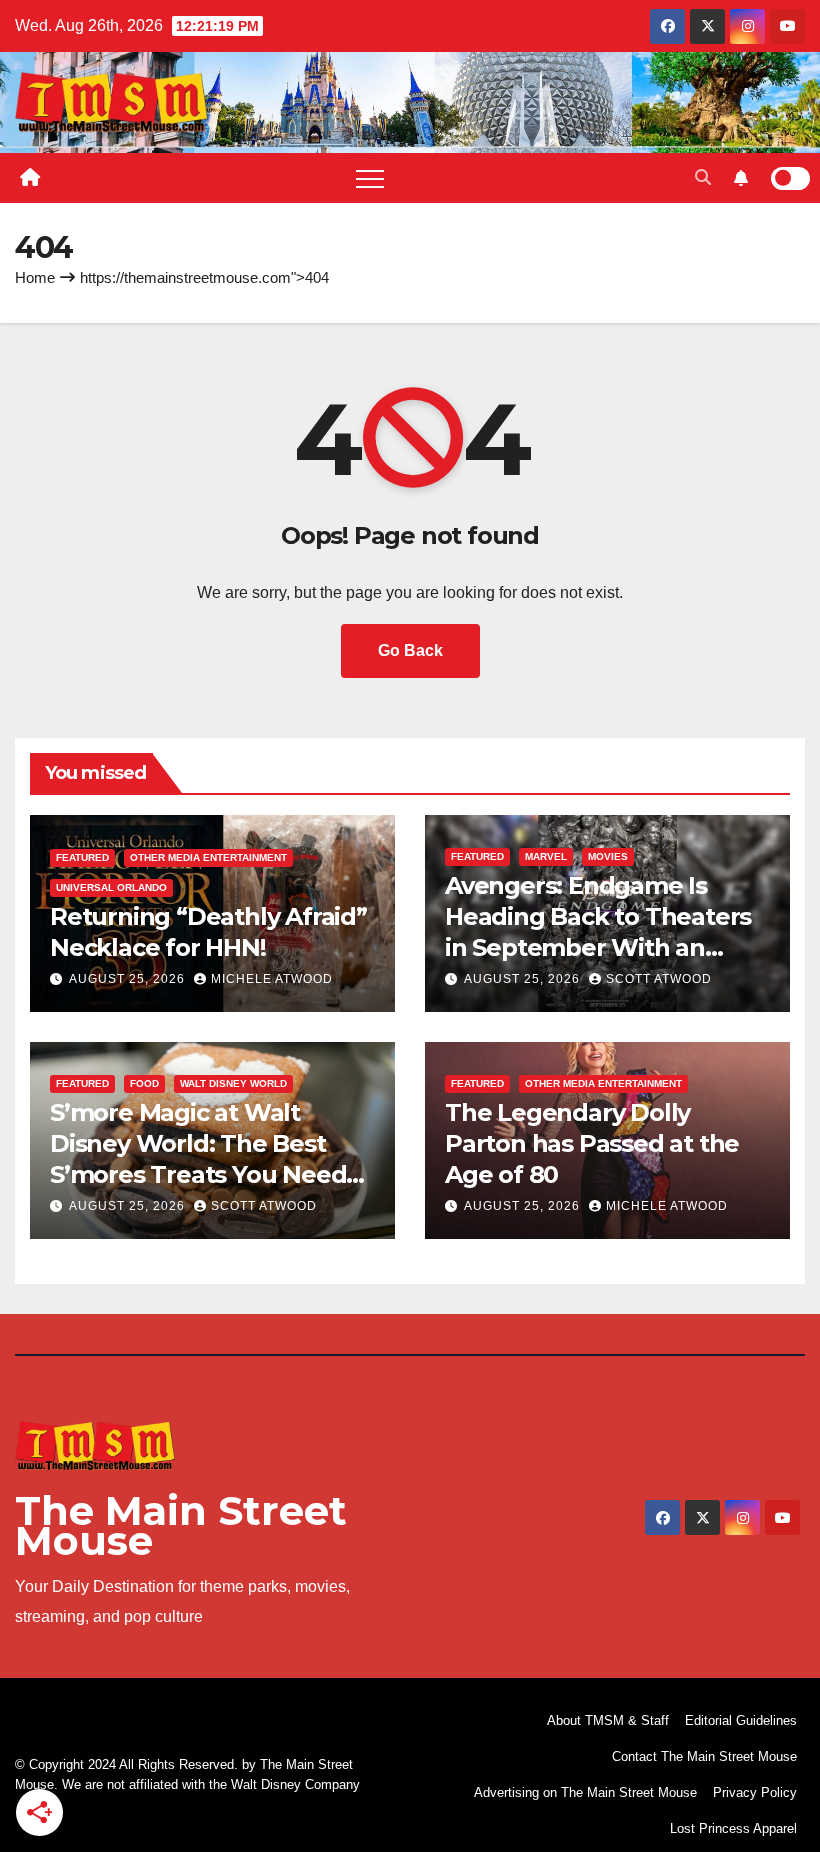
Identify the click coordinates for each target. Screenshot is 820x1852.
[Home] (30, 178)
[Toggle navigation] (370, 178)
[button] (703, 177)
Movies (608, 856)
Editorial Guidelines (741, 1720)
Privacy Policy (755, 1792)
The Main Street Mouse (181, 1525)
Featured (82, 857)
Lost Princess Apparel (733, 1828)
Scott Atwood (659, 979)
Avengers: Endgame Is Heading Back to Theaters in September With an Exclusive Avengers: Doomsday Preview (598, 948)
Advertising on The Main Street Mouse (585, 1792)
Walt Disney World (233, 1083)
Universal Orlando (111, 887)
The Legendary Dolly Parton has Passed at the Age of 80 (592, 1143)
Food (144, 1083)
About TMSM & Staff (608, 1720)
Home (35, 277)
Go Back (410, 650)
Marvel (546, 856)
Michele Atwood (272, 979)
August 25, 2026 (129, 979)
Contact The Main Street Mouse (704, 1756)
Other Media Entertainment (208, 857)
